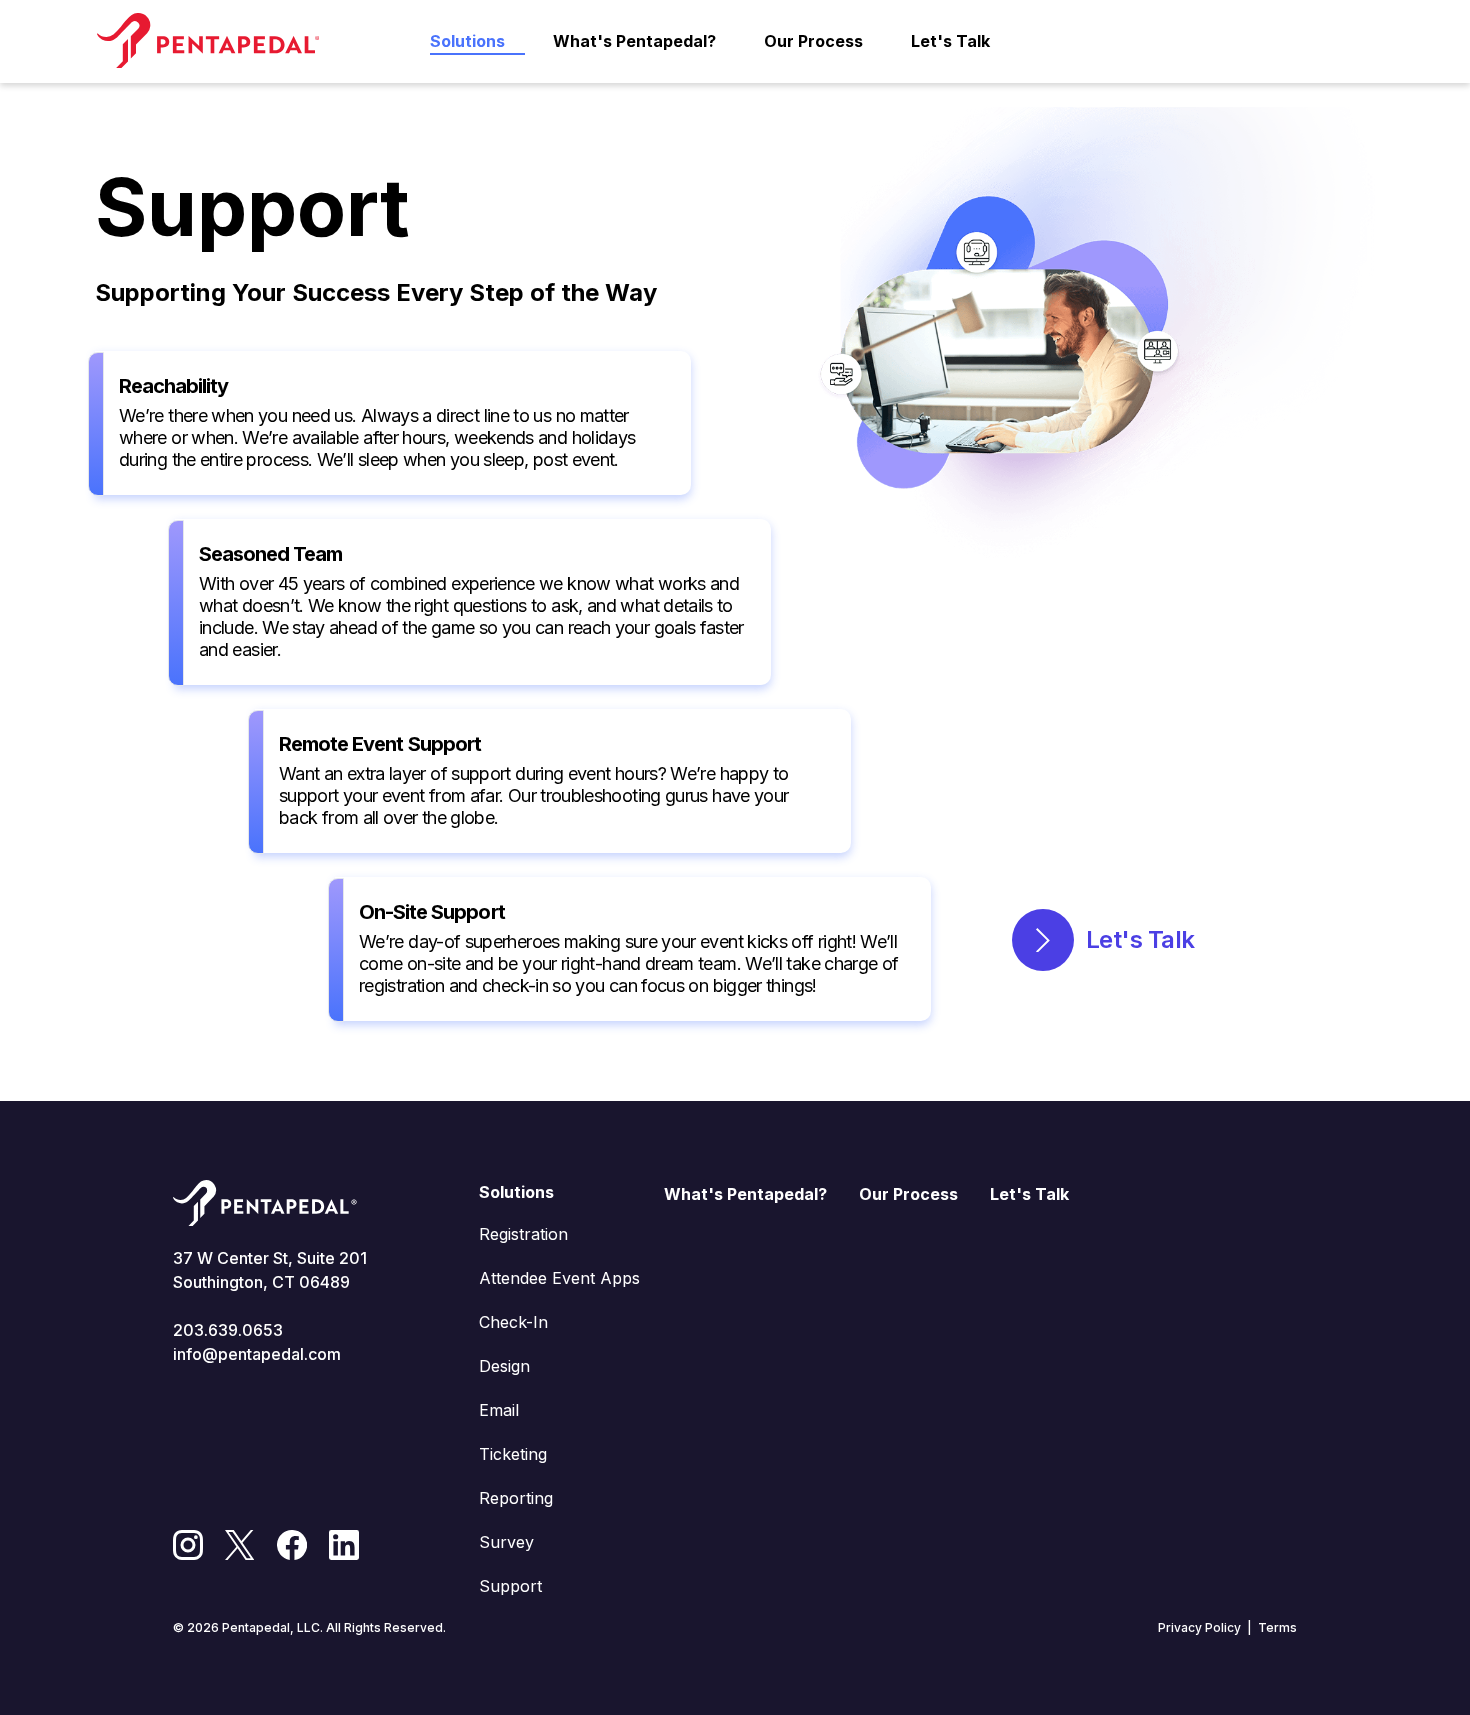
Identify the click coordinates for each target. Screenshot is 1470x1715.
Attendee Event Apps (559, 1278)
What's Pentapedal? (634, 41)
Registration (523, 1234)
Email (499, 1410)
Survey (506, 1542)
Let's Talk (950, 41)
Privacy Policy (1199, 1627)
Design (504, 1366)
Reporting (516, 1498)
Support (510, 1586)
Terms (1277, 1627)
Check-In (513, 1322)
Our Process (813, 41)
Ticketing (513, 1454)
